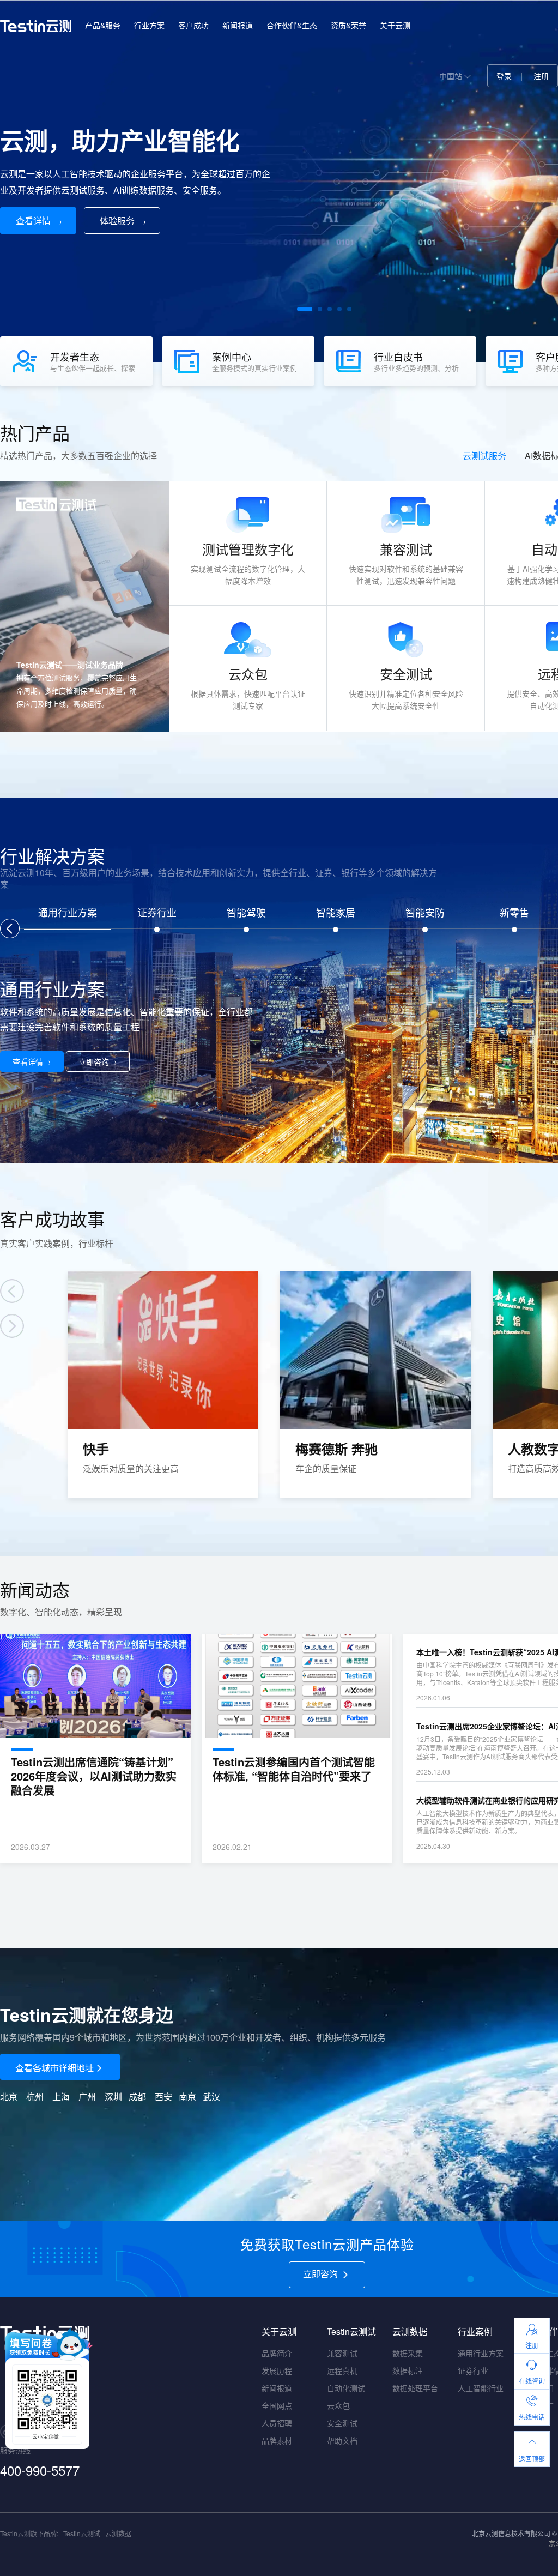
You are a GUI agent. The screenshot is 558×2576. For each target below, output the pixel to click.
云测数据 (118, 2533)
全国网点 (277, 2405)
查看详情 (33, 221)
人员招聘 (277, 2423)
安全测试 (342, 2423)
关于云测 (395, 25)
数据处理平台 (415, 2388)
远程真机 (342, 2370)
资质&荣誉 (348, 25)
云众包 (338, 2405)
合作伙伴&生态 (292, 25)
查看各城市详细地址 (54, 2068)
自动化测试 (346, 2388)
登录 (504, 76)
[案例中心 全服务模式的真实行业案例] (243, 383)
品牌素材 (277, 2440)
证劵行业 (473, 2370)
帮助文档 (342, 2440)
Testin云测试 (82, 2533)
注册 (541, 76)
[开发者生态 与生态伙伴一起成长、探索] (81, 383)
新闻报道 (238, 25)
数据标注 (408, 2370)
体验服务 (117, 221)
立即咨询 (94, 1061)
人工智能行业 (481, 2388)
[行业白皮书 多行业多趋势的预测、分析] (405, 383)
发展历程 (277, 2370)
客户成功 (193, 25)
